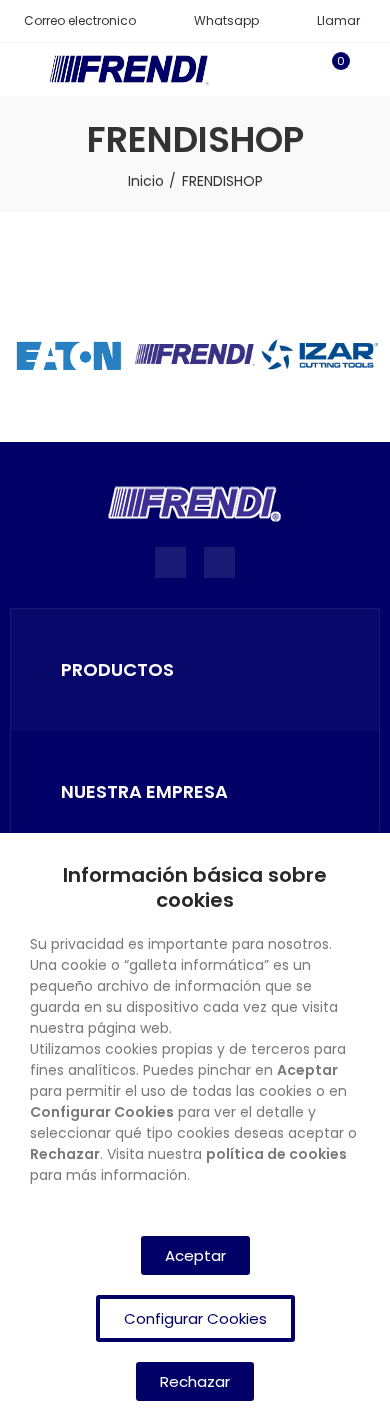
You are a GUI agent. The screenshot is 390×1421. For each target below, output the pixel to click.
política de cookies (276, 1154)
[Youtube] (219, 562)
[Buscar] (298, 70)
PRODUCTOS (117, 669)
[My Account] (370, 70)
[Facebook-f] (170, 562)
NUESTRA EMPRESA (144, 791)
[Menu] (19, 70)
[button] (73, 21)
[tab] (195, 670)
